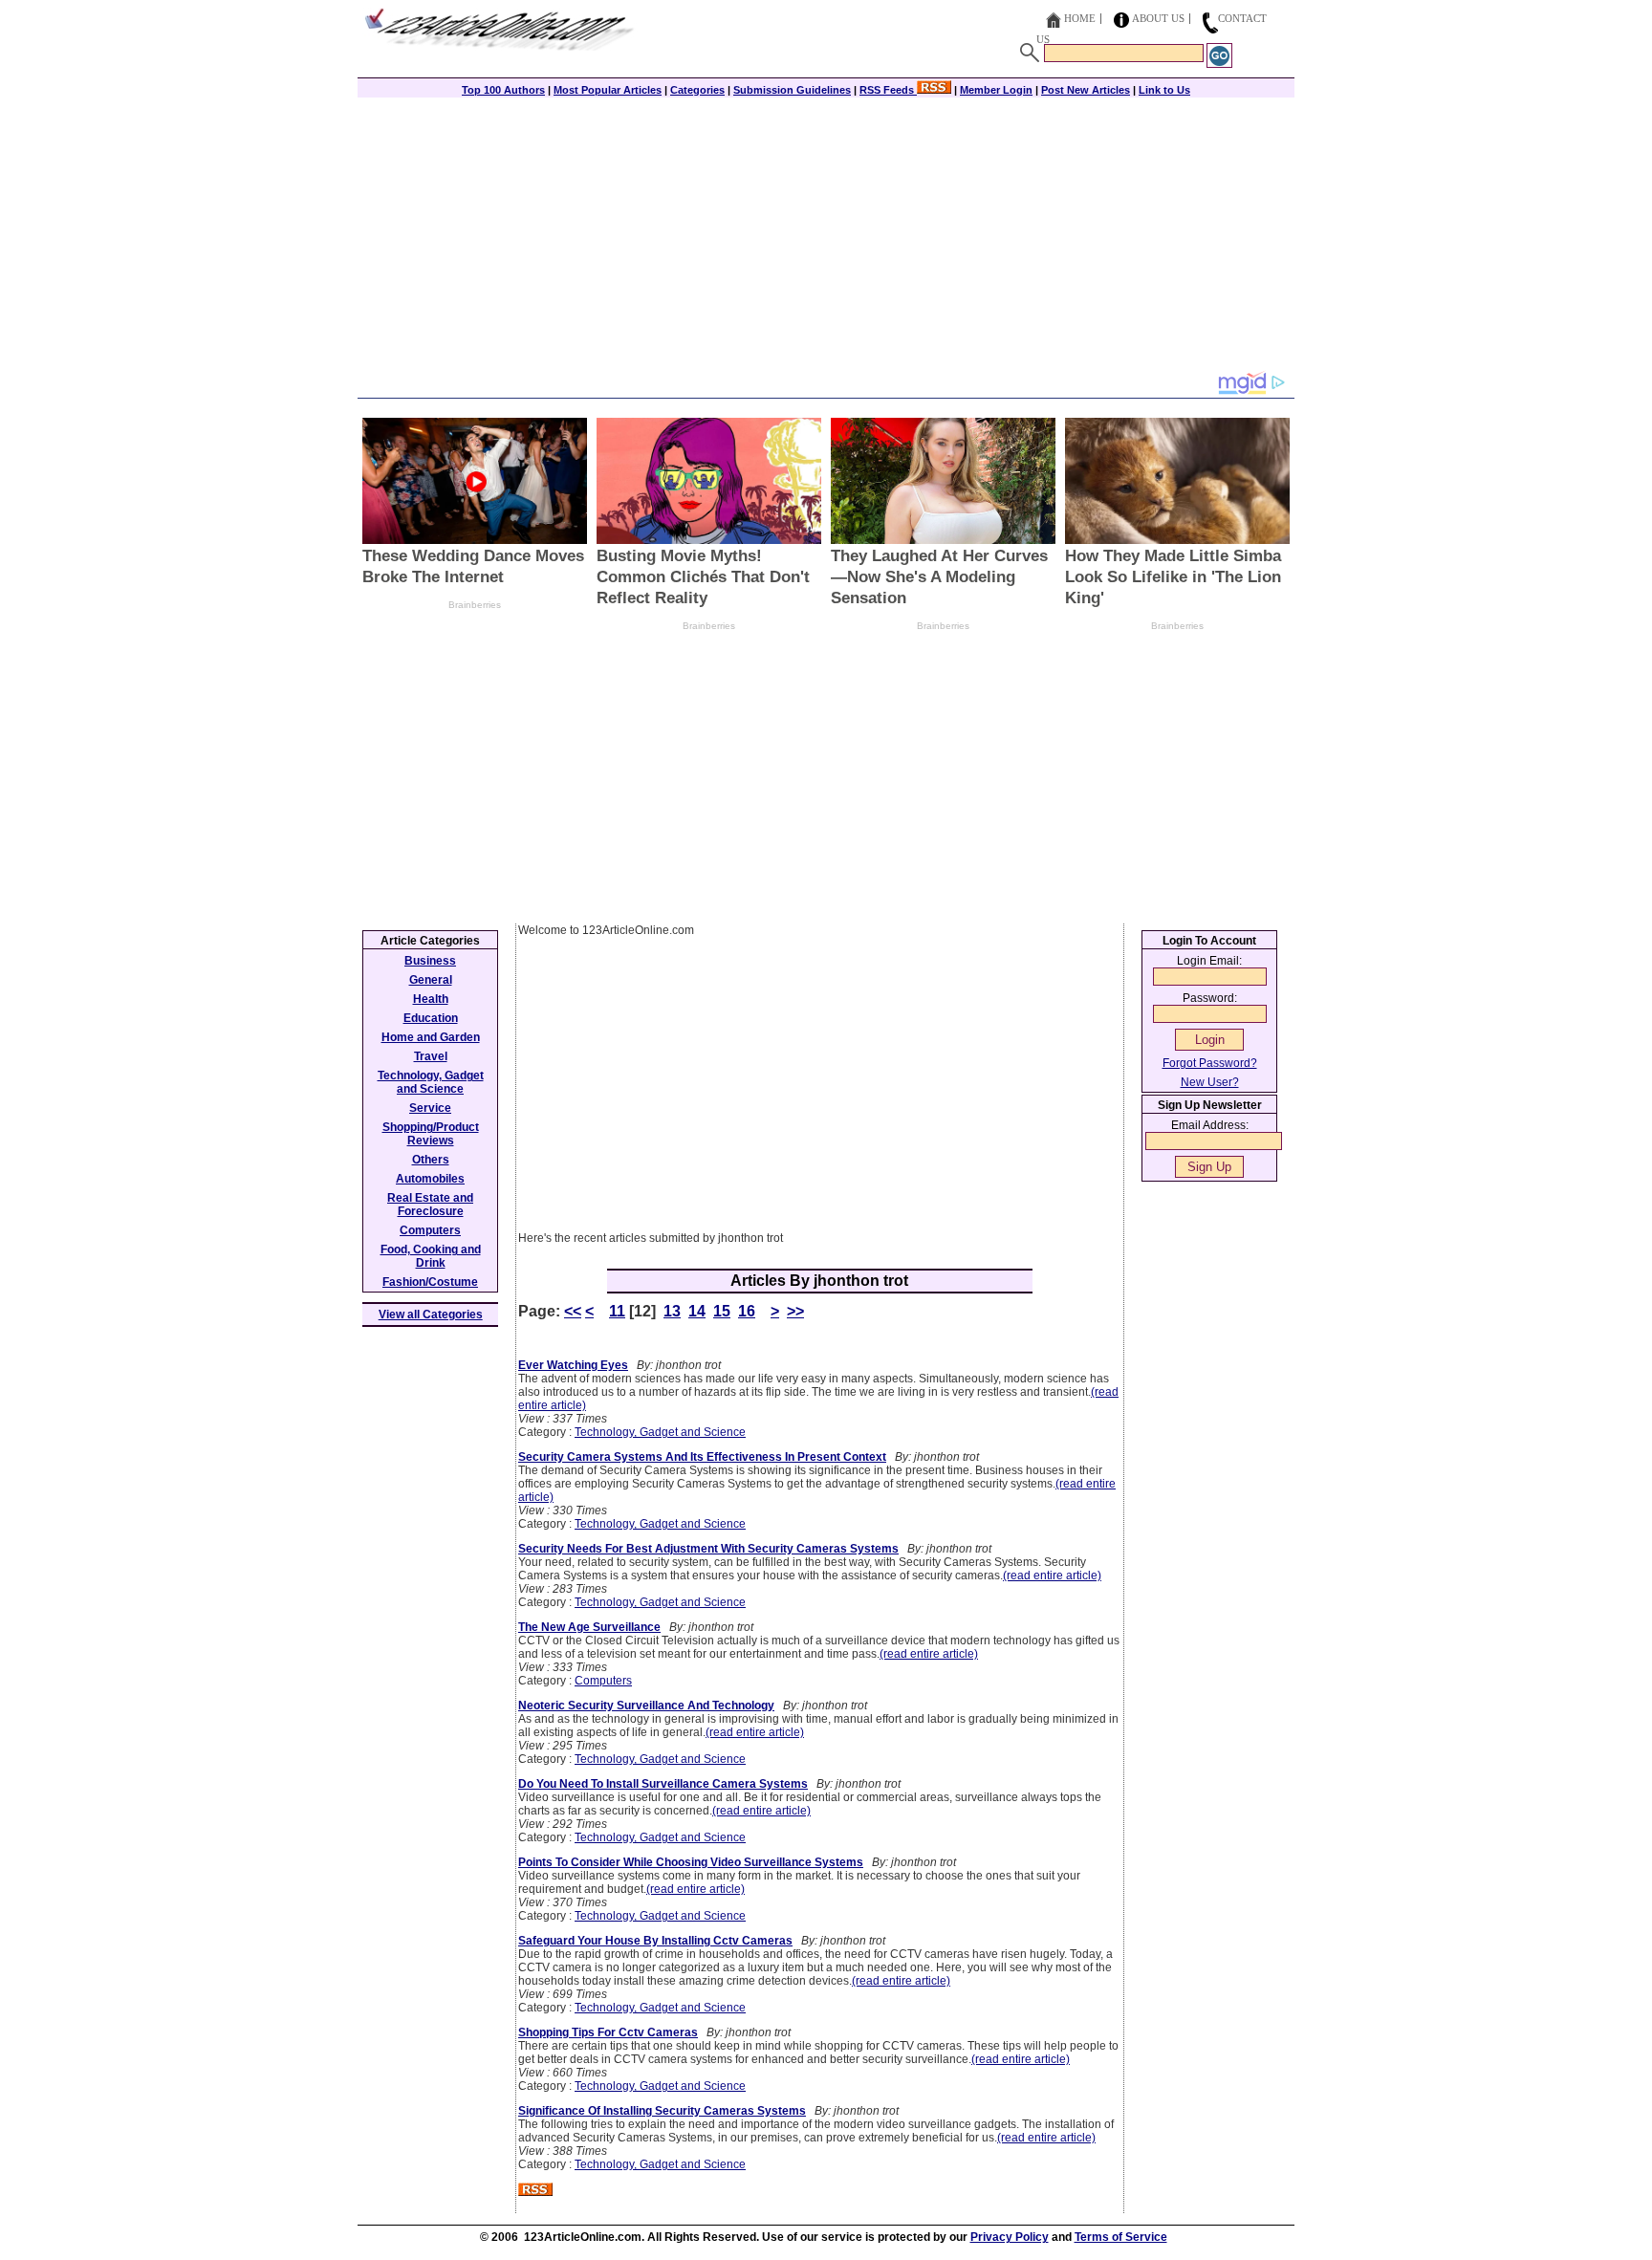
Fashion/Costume (430, 1282)
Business (430, 961)
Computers (603, 1681)
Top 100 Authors (503, 90)
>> (795, 1311)
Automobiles (430, 1179)
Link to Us (1164, 90)
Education (431, 1018)
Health (431, 999)
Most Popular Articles (608, 90)
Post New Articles (1086, 90)
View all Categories (431, 1315)
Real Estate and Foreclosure (430, 1205)
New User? (1210, 1082)
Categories (697, 90)
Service (430, 1108)
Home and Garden (431, 1037)
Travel (431, 1056)
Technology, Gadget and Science (660, 1432)
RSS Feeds (888, 90)
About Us (1158, 18)
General (431, 980)
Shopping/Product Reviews (431, 1134)
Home (1080, 18)
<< (573, 1311)
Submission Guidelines (792, 90)
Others (431, 1160)
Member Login (996, 90)
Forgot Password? (1210, 1063)
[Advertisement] (826, 236)
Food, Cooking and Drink (431, 1256)
